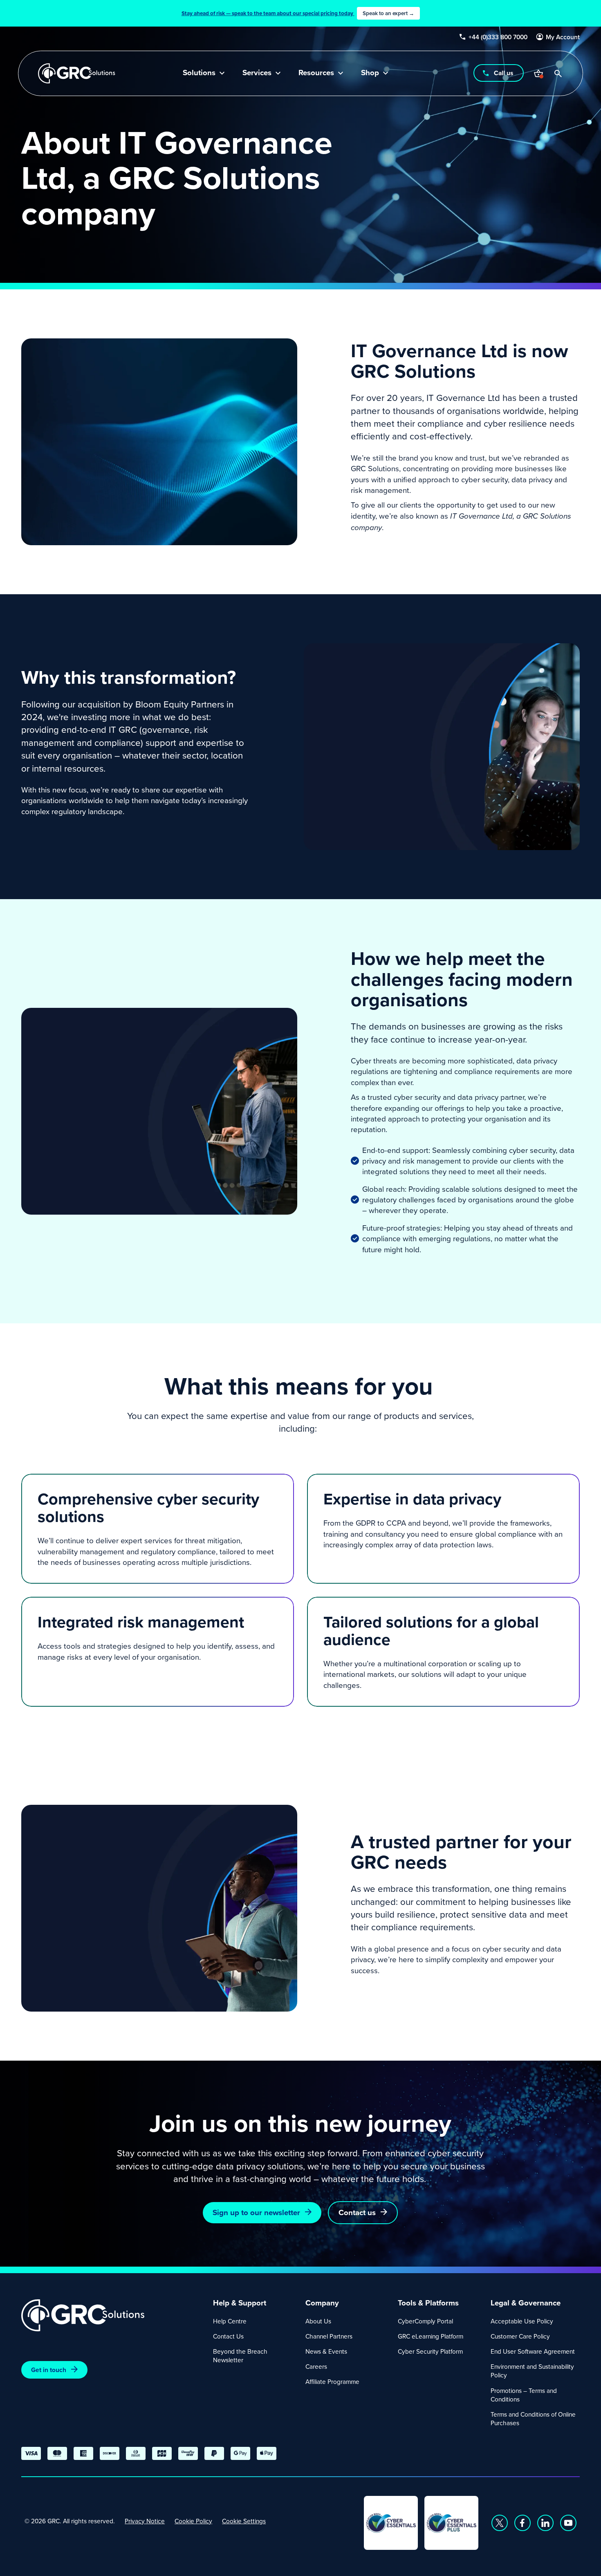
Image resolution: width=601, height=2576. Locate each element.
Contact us (357, 2212)
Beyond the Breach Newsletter (240, 2356)
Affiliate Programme (332, 2381)
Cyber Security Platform (430, 2351)
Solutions (199, 73)
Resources (316, 73)
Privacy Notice (145, 2521)
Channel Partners (329, 2336)
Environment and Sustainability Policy (532, 2371)
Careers (316, 2366)
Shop (370, 73)
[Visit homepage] (77, 73)
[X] (500, 2523)
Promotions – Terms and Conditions (524, 2395)
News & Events (326, 2351)
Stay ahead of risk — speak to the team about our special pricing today (298, 13)
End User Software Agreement (533, 2351)
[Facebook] (523, 2523)
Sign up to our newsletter (256, 2212)
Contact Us (228, 2336)
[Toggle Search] (558, 74)
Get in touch (49, 2370)
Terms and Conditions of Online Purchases (533, 2418)
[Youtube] (568, 2523)
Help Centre (230, 2321)
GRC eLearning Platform (431, 2336)
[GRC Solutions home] (112, 2315)
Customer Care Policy (520, 2336)
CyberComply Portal (425, 2321)
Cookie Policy (193, 2521)
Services (257, 73)
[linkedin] (545, 2523)
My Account (563, 37)
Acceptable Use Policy (522, 2321)
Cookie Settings (244, 2521)
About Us (318, 2321)
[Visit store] (538, 74)
